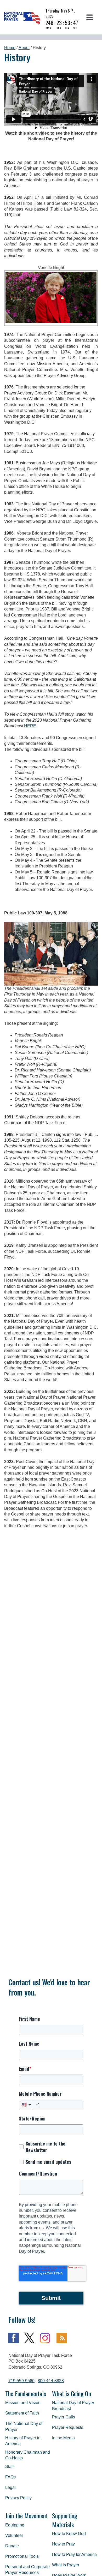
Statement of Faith (22, 2413)
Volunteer (14, 2535)
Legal (10, 2487)
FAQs (10, 2477)
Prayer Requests (68, 2427)
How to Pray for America (74, 2554)
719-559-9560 (21, 2381)
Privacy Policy (18, 2498)
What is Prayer (66, 2565)
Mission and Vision (23, 2403)
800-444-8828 (51, 2381)
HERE (30, 726)
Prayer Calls (64, 2417)
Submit (51, 2298)
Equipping (15, 2525)
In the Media (63, 2438)
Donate (12, 2546)
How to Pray (63, 2544)
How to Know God (69, 2534)
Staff (9, 2467)
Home (10, 48)
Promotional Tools (22, 2556)
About (24, 48)
